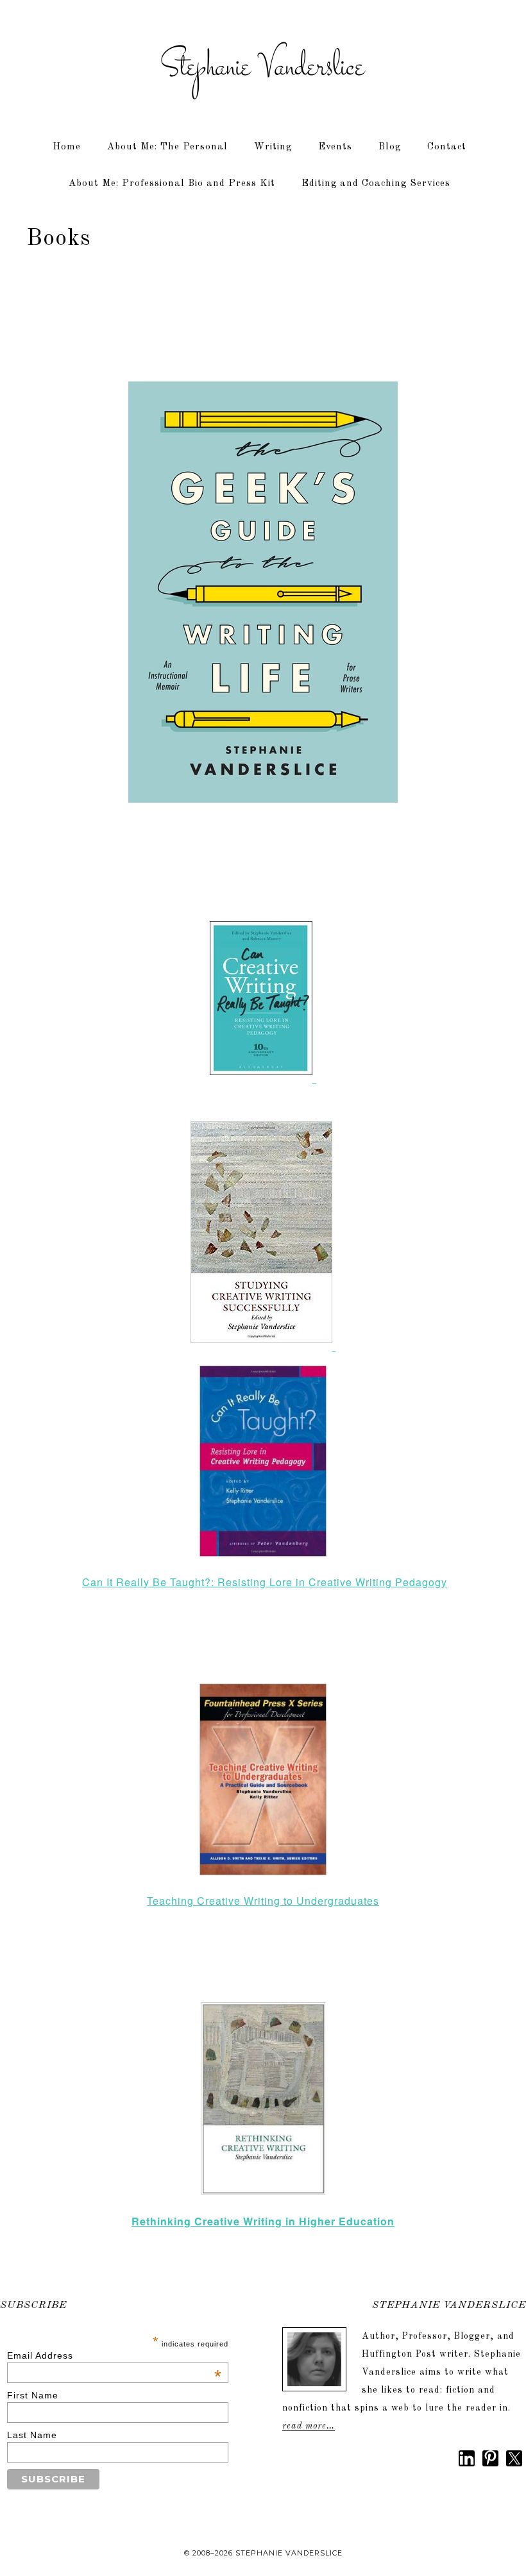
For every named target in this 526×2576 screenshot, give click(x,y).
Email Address (115, 2355)
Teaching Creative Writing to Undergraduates (263, 1901)
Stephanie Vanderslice (263, 67)
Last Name (32, 2435)
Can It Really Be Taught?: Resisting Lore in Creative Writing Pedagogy (265, 1582)
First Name (33, 2395)
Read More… (309, 2426)
